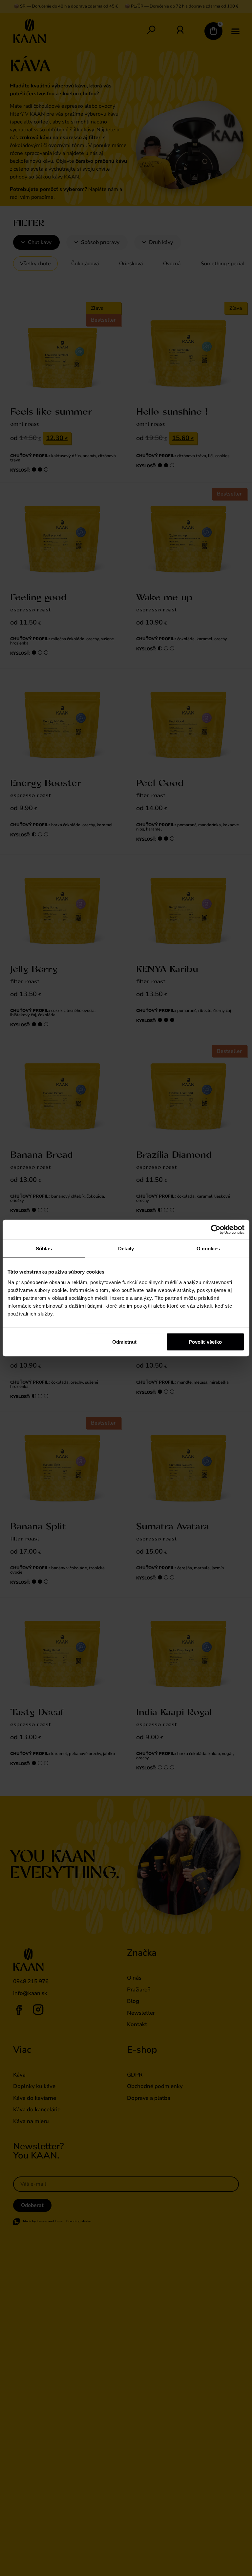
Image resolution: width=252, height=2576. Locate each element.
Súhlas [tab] (44, 1249)
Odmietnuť (125, 1342)
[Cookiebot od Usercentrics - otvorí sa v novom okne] (216, 1230)
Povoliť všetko (205, 1342)
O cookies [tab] (208, 1249)
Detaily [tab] (126, 1249)
